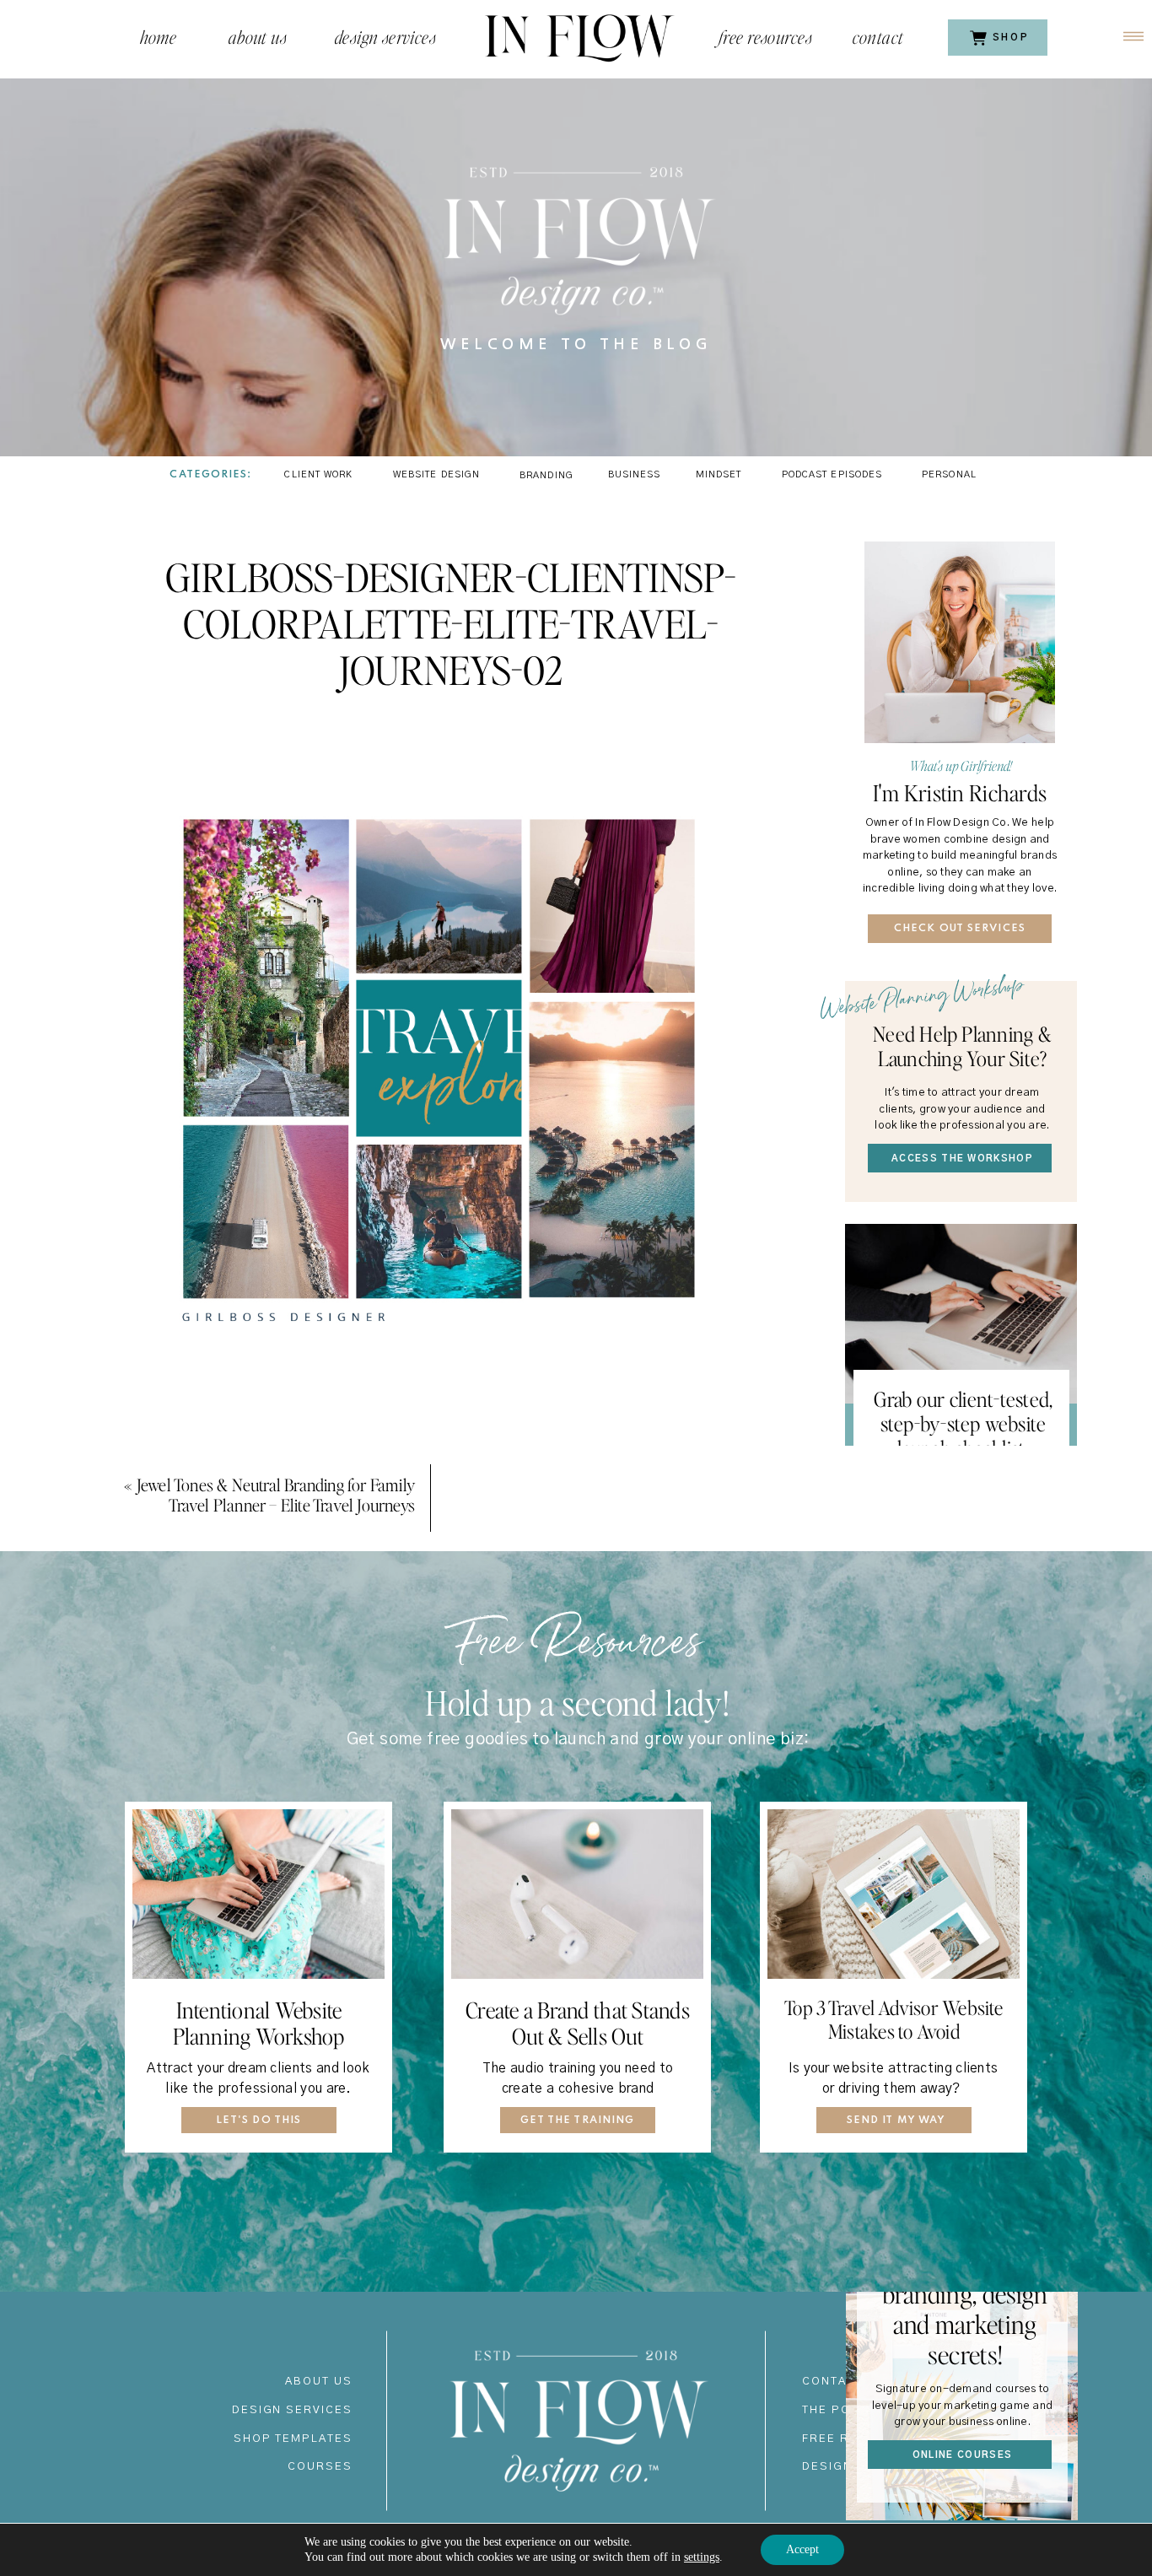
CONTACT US (844, 2382)
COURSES (320, 2467)
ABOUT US (319, 2382)
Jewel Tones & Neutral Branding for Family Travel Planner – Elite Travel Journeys (276, 1495)
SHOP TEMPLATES (293, 2439)
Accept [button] (802, 2549)
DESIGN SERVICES (292, 2410)
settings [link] (702, 2557)
